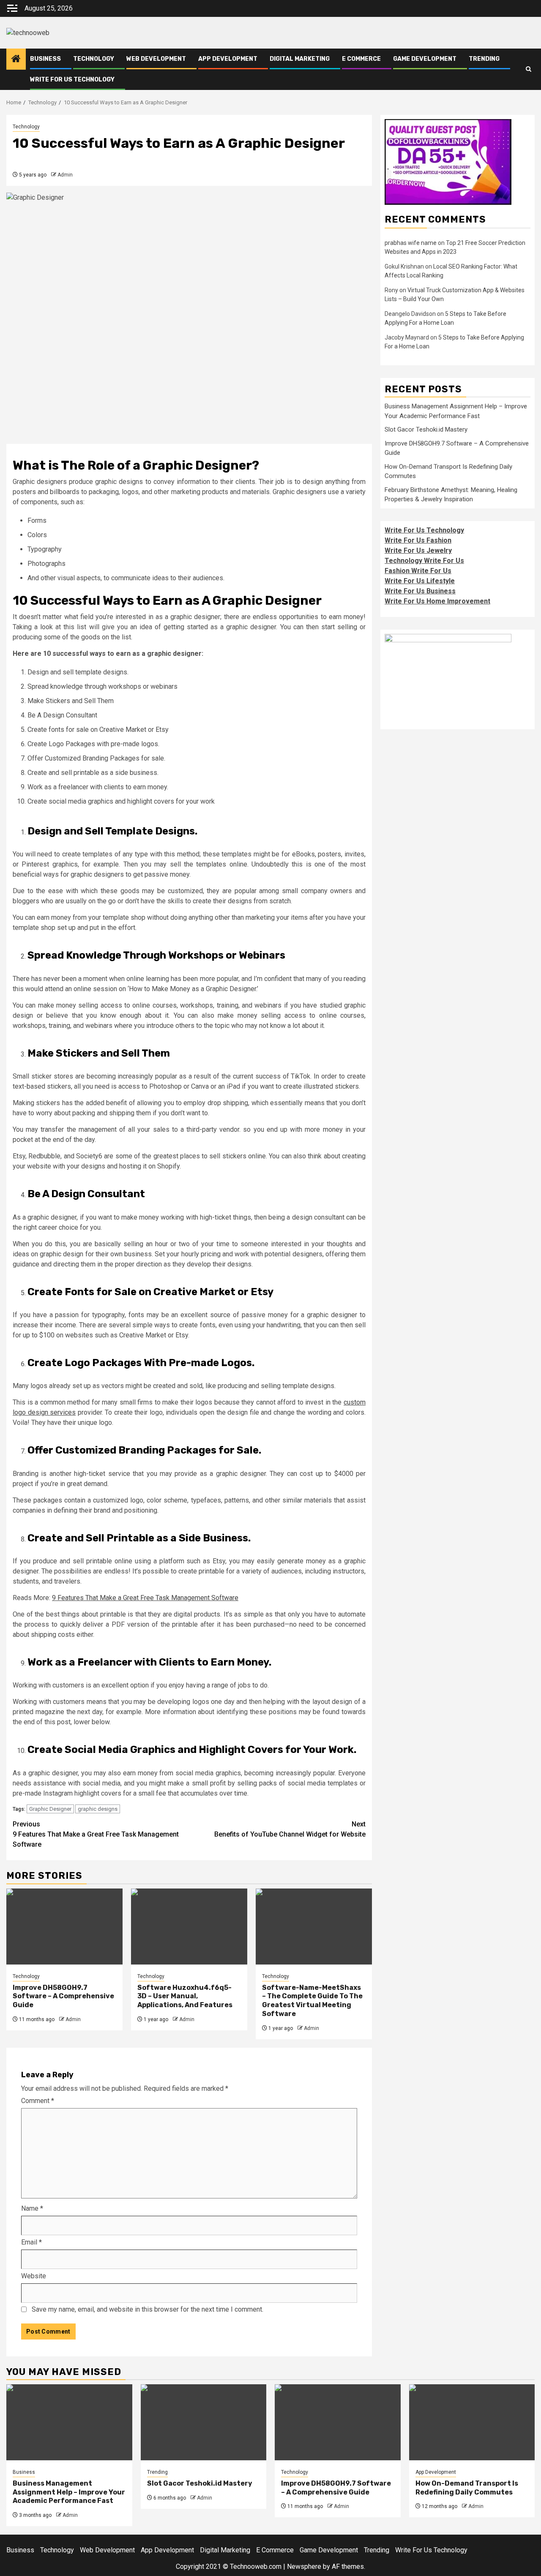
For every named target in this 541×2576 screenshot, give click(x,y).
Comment (38, 2101)
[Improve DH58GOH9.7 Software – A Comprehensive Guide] (64, 1927)
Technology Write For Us (424, 561)
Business (45, 59)
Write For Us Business (420, 591)
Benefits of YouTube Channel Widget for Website (290, 1829)
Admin (65, 175)
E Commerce (361, 59)
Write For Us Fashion (418, 540)
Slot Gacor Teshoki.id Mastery (426, 429)
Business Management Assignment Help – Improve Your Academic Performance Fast (69, 2492)
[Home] (16, 60)
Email (31, 2242)
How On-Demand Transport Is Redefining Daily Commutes (467, 2488)
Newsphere (304, 2566)
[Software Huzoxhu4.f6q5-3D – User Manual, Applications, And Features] (189, 1927)
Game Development (425, 59)
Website (34, 2276)
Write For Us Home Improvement (437, 601)
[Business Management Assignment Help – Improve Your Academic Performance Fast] (69, 2422)
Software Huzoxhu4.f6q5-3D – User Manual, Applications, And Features (185, 1996)
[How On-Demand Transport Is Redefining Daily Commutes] (472, 2422)
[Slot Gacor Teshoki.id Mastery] (204, 2422)
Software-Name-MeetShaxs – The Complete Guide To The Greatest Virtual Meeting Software (312, 2001)
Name (32, 2208)
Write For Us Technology (72, 80)
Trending (484, 59)
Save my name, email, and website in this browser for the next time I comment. (148, 2309)
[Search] (529, 69)
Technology (94, 59)
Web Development (156, 59)
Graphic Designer (50, 1809)
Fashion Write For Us (418, 571)
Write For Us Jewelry (418, 550)
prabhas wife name (411, 243)
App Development (228, 59)
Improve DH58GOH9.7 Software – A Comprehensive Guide (63, 1996)
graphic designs (98, 1809)
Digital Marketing (300, 59)
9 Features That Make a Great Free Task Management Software (145, 1598)
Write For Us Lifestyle (420, 581)
